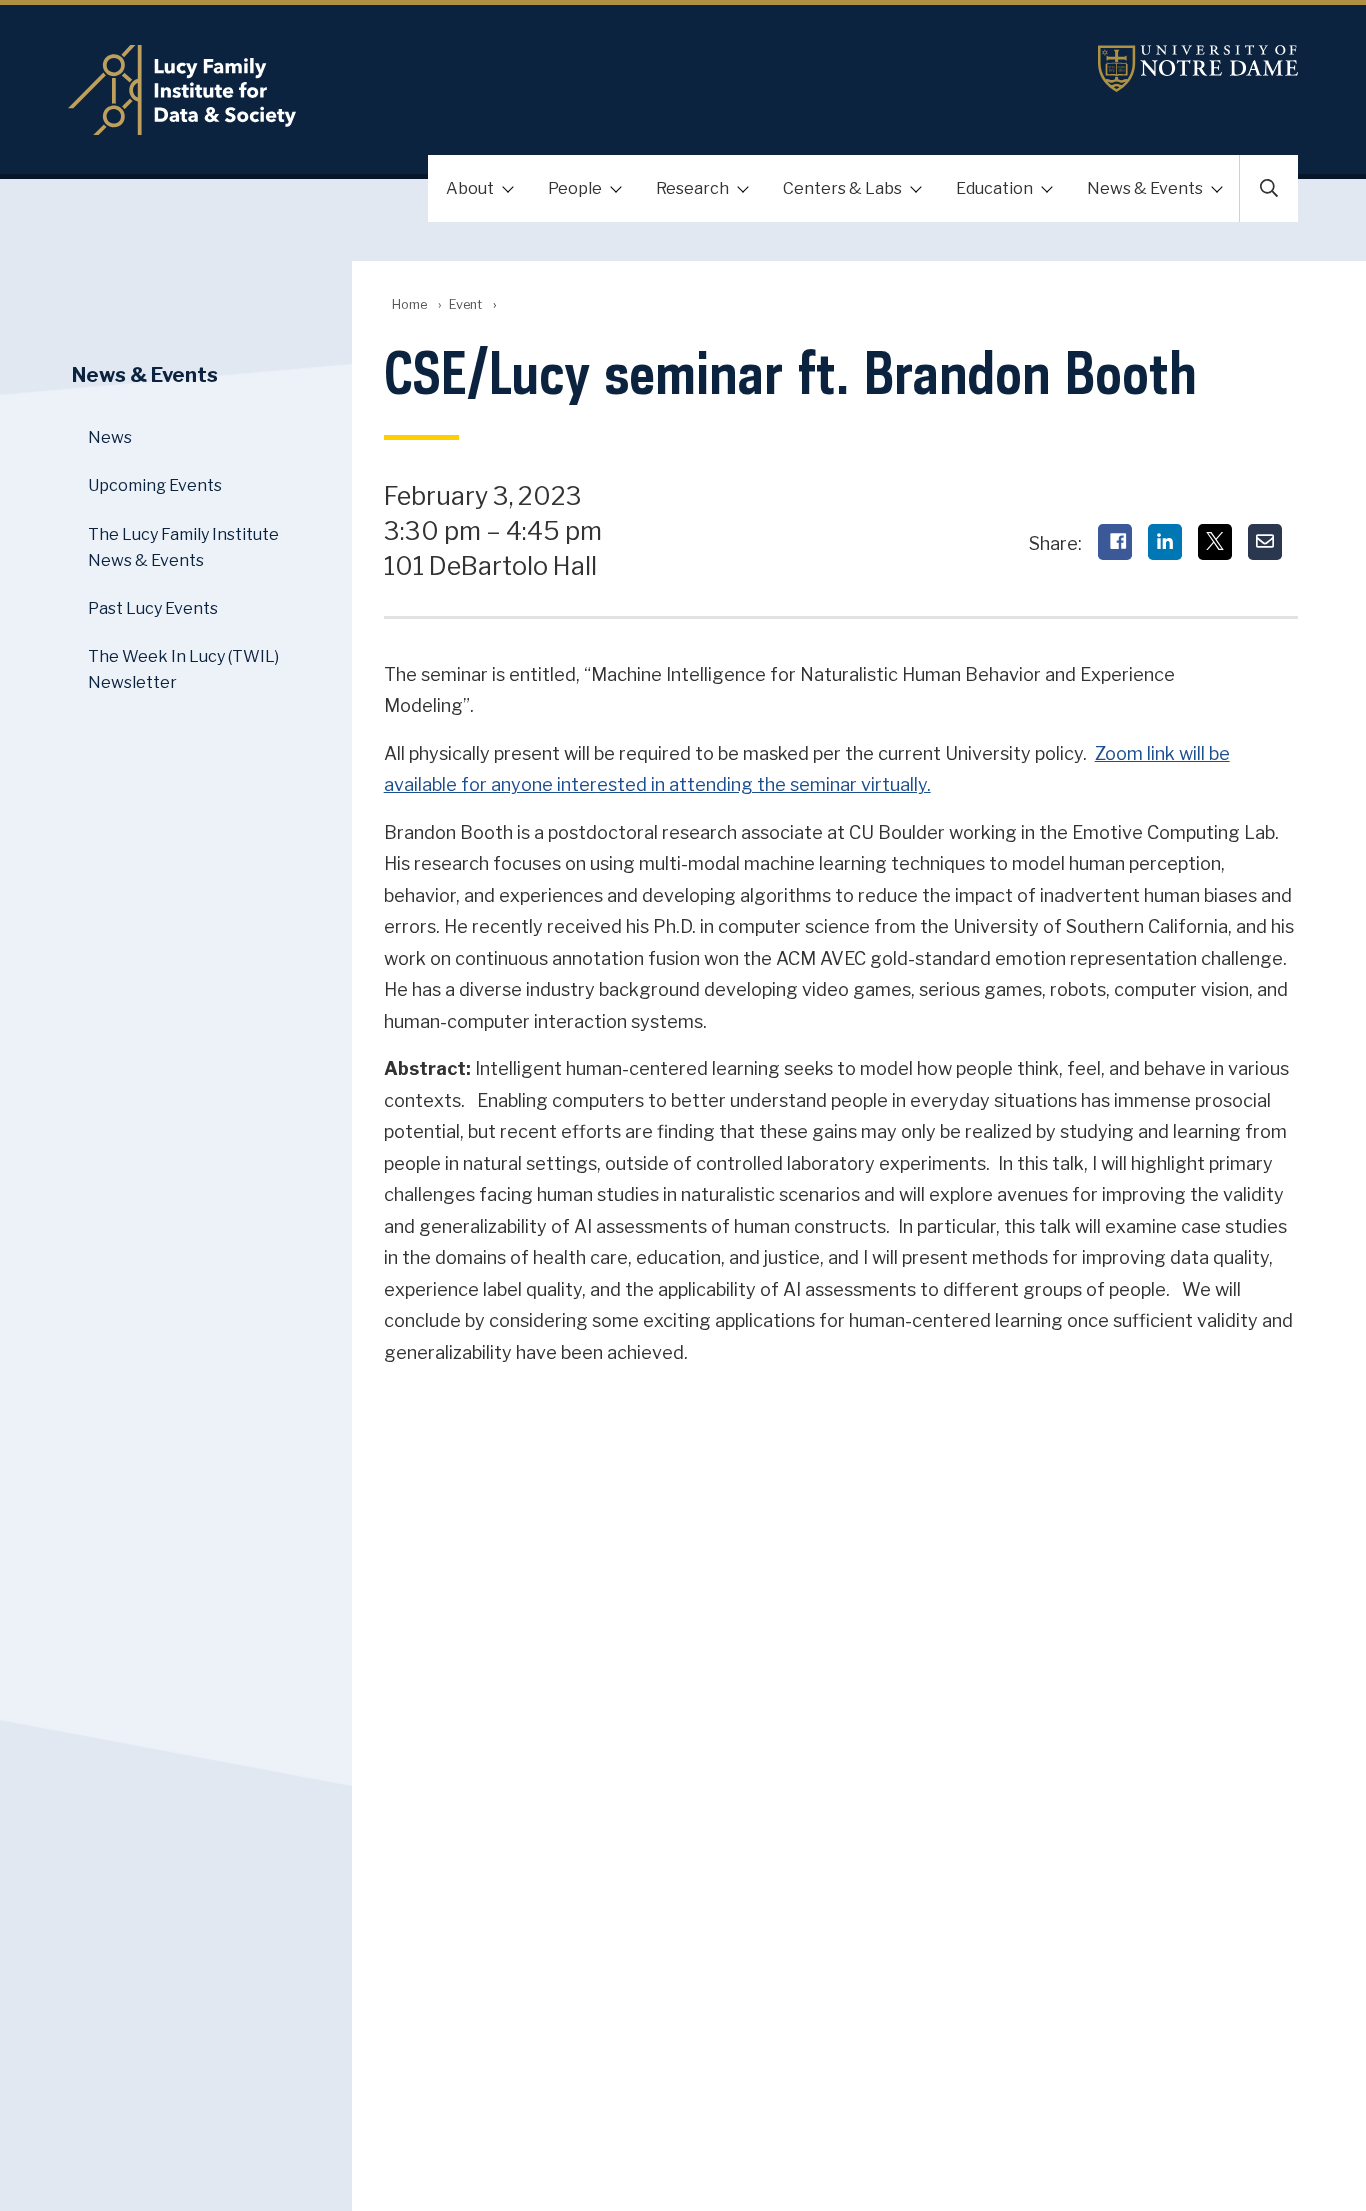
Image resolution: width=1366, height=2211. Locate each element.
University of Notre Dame (1198, 68)
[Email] (1265, 542)
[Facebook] (1115, 542)
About (470, 188)
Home (409, 304)
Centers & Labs (842, 188)
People (575, 188)
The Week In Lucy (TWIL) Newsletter (183, 669)
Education (994, 188)
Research (692, 188)
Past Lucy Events (153, 608)
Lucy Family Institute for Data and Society (478, 90)
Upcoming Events (155, 485)
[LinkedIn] (1165, 542)
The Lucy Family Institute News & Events (183, 547)
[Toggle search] (1269, 188)
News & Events (1145, 188)
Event (465, 304)
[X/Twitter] (1215, 542)
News (110, 437)
